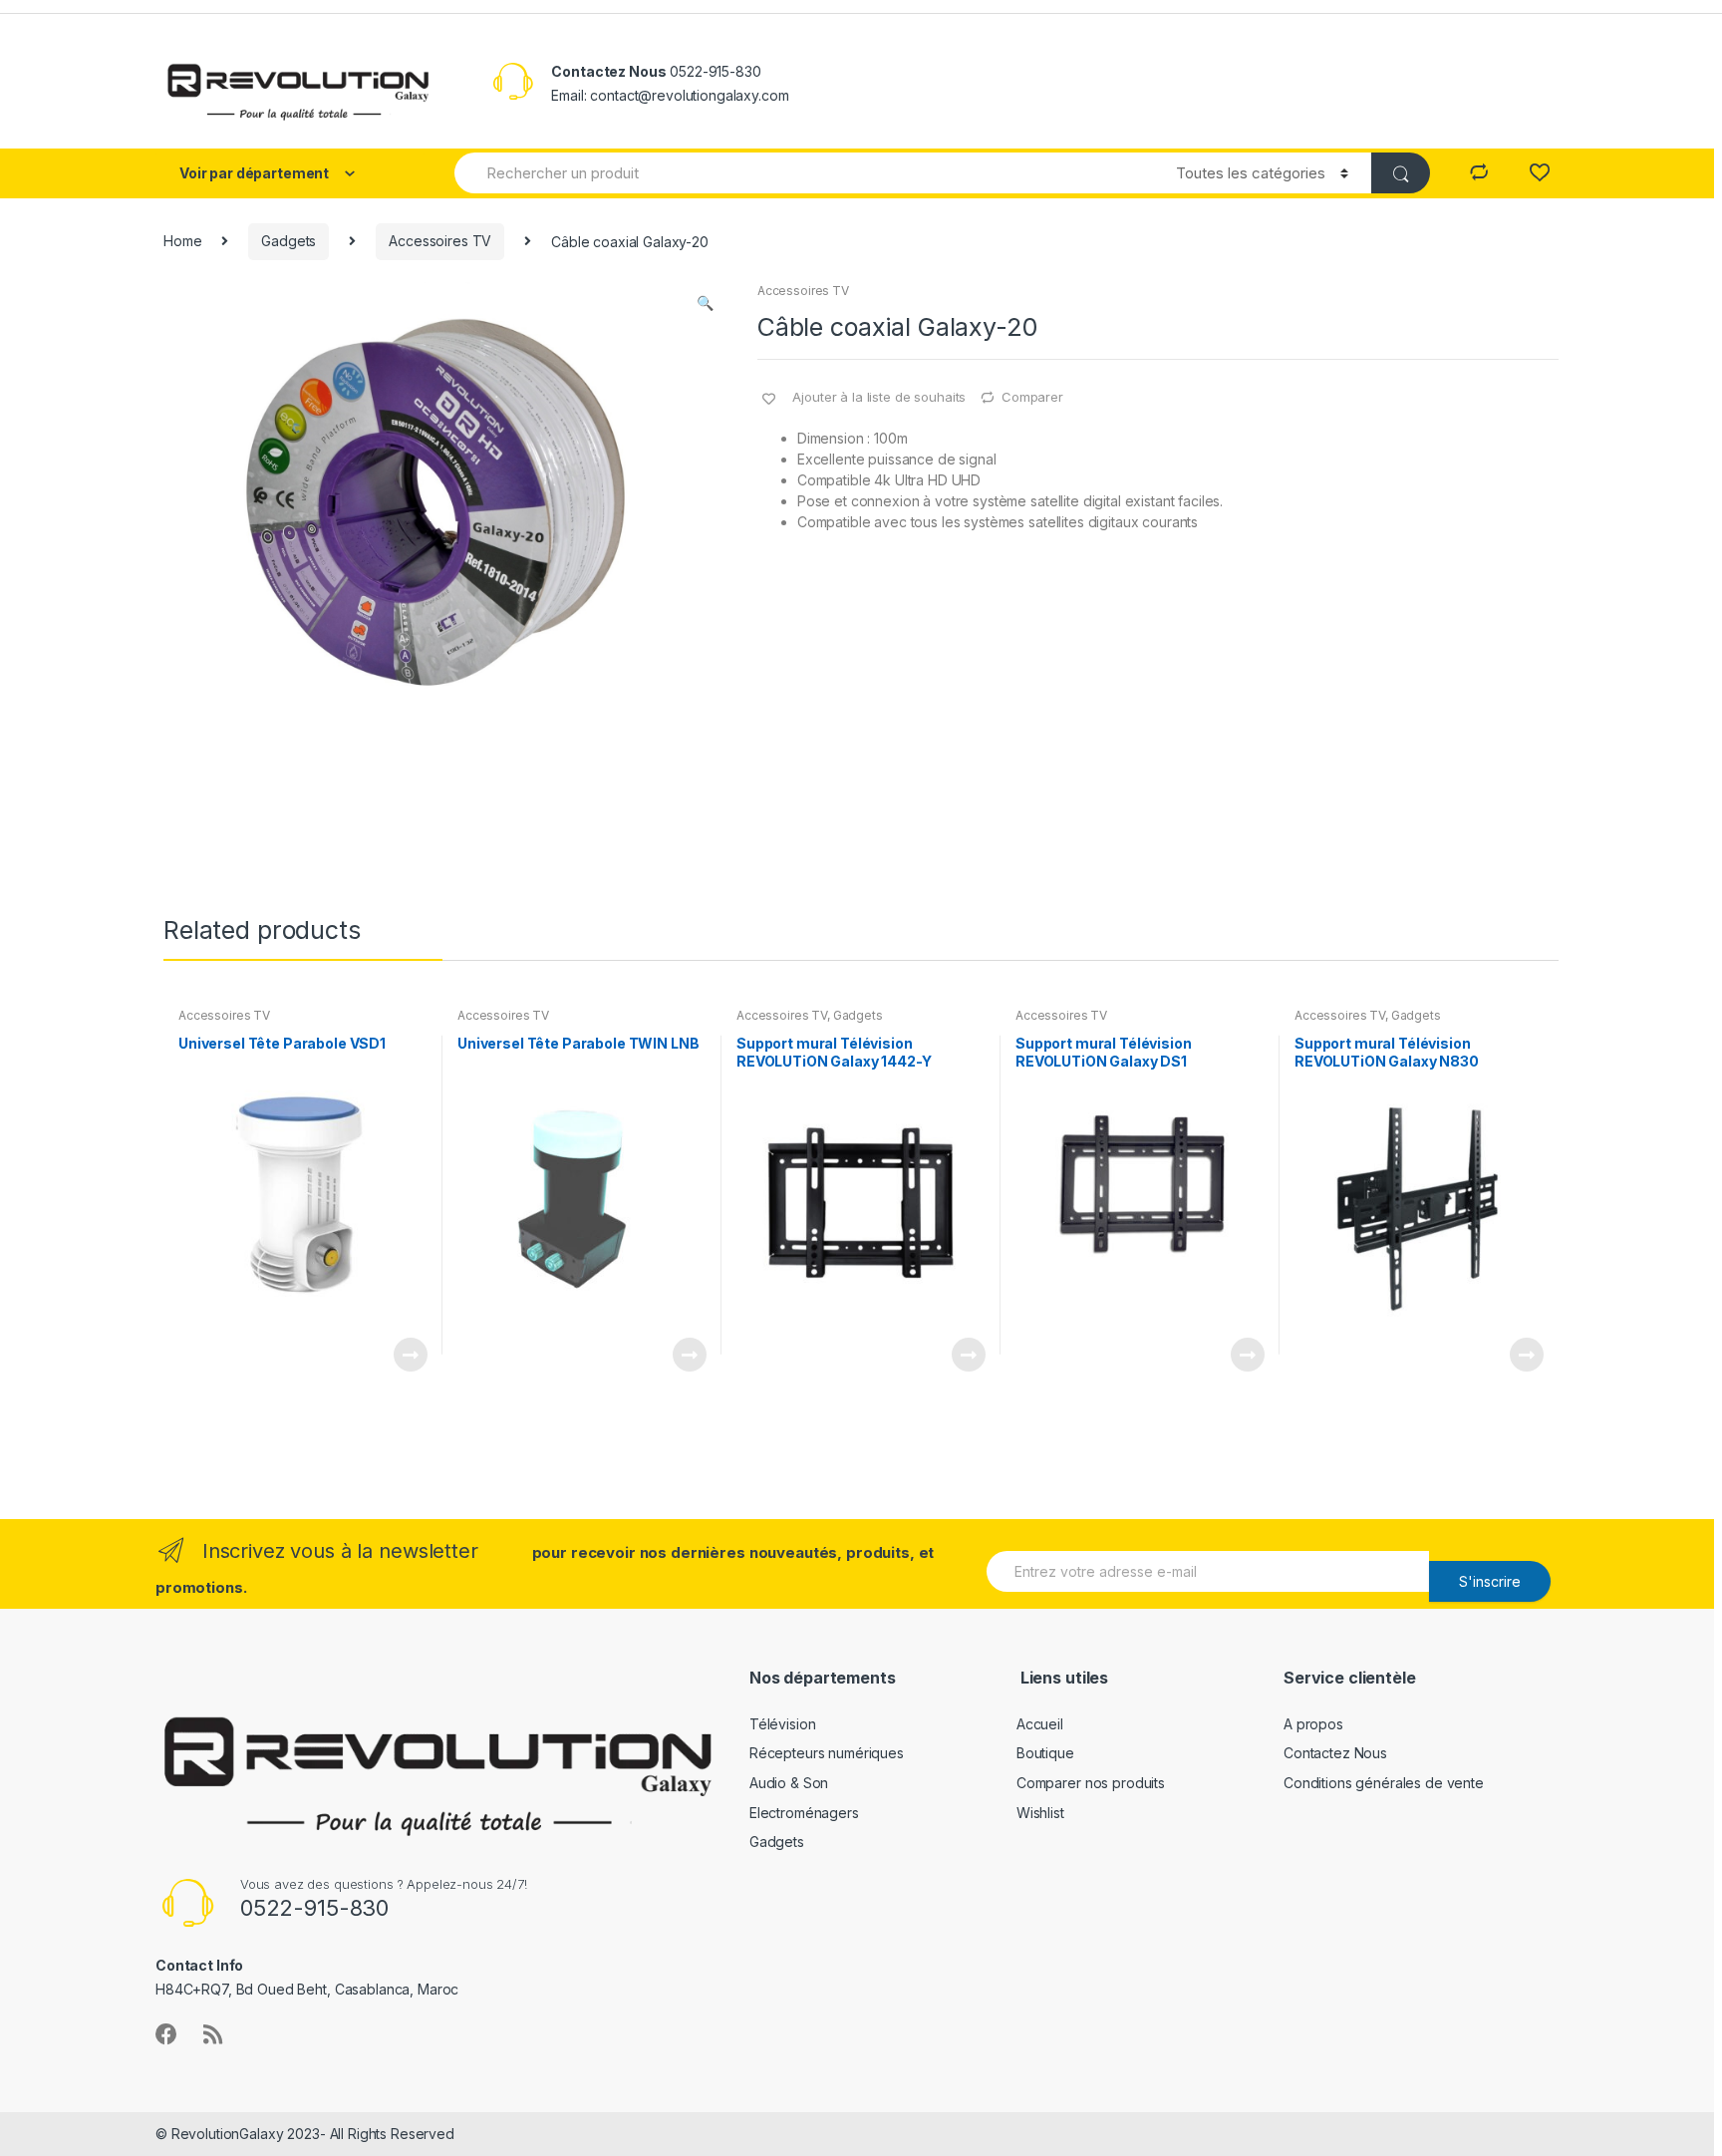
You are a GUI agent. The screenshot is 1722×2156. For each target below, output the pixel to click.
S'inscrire (1490, 1581)
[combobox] (804, 173)
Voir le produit (410, 1355)
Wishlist (1040, 1813)
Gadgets (288, 241)
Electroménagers (804, 1813)
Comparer (1032, 397)
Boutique (1045, 1753)
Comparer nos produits (1091, 1783)
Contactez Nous (1335, 1753)
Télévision (783, 1724)
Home (182, 241)
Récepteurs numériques (827, 1753)
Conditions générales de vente (1384, 1783)
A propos (1313, 1724)
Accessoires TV (440, 241)
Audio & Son (789, 1783)
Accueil (1040, 1724)
